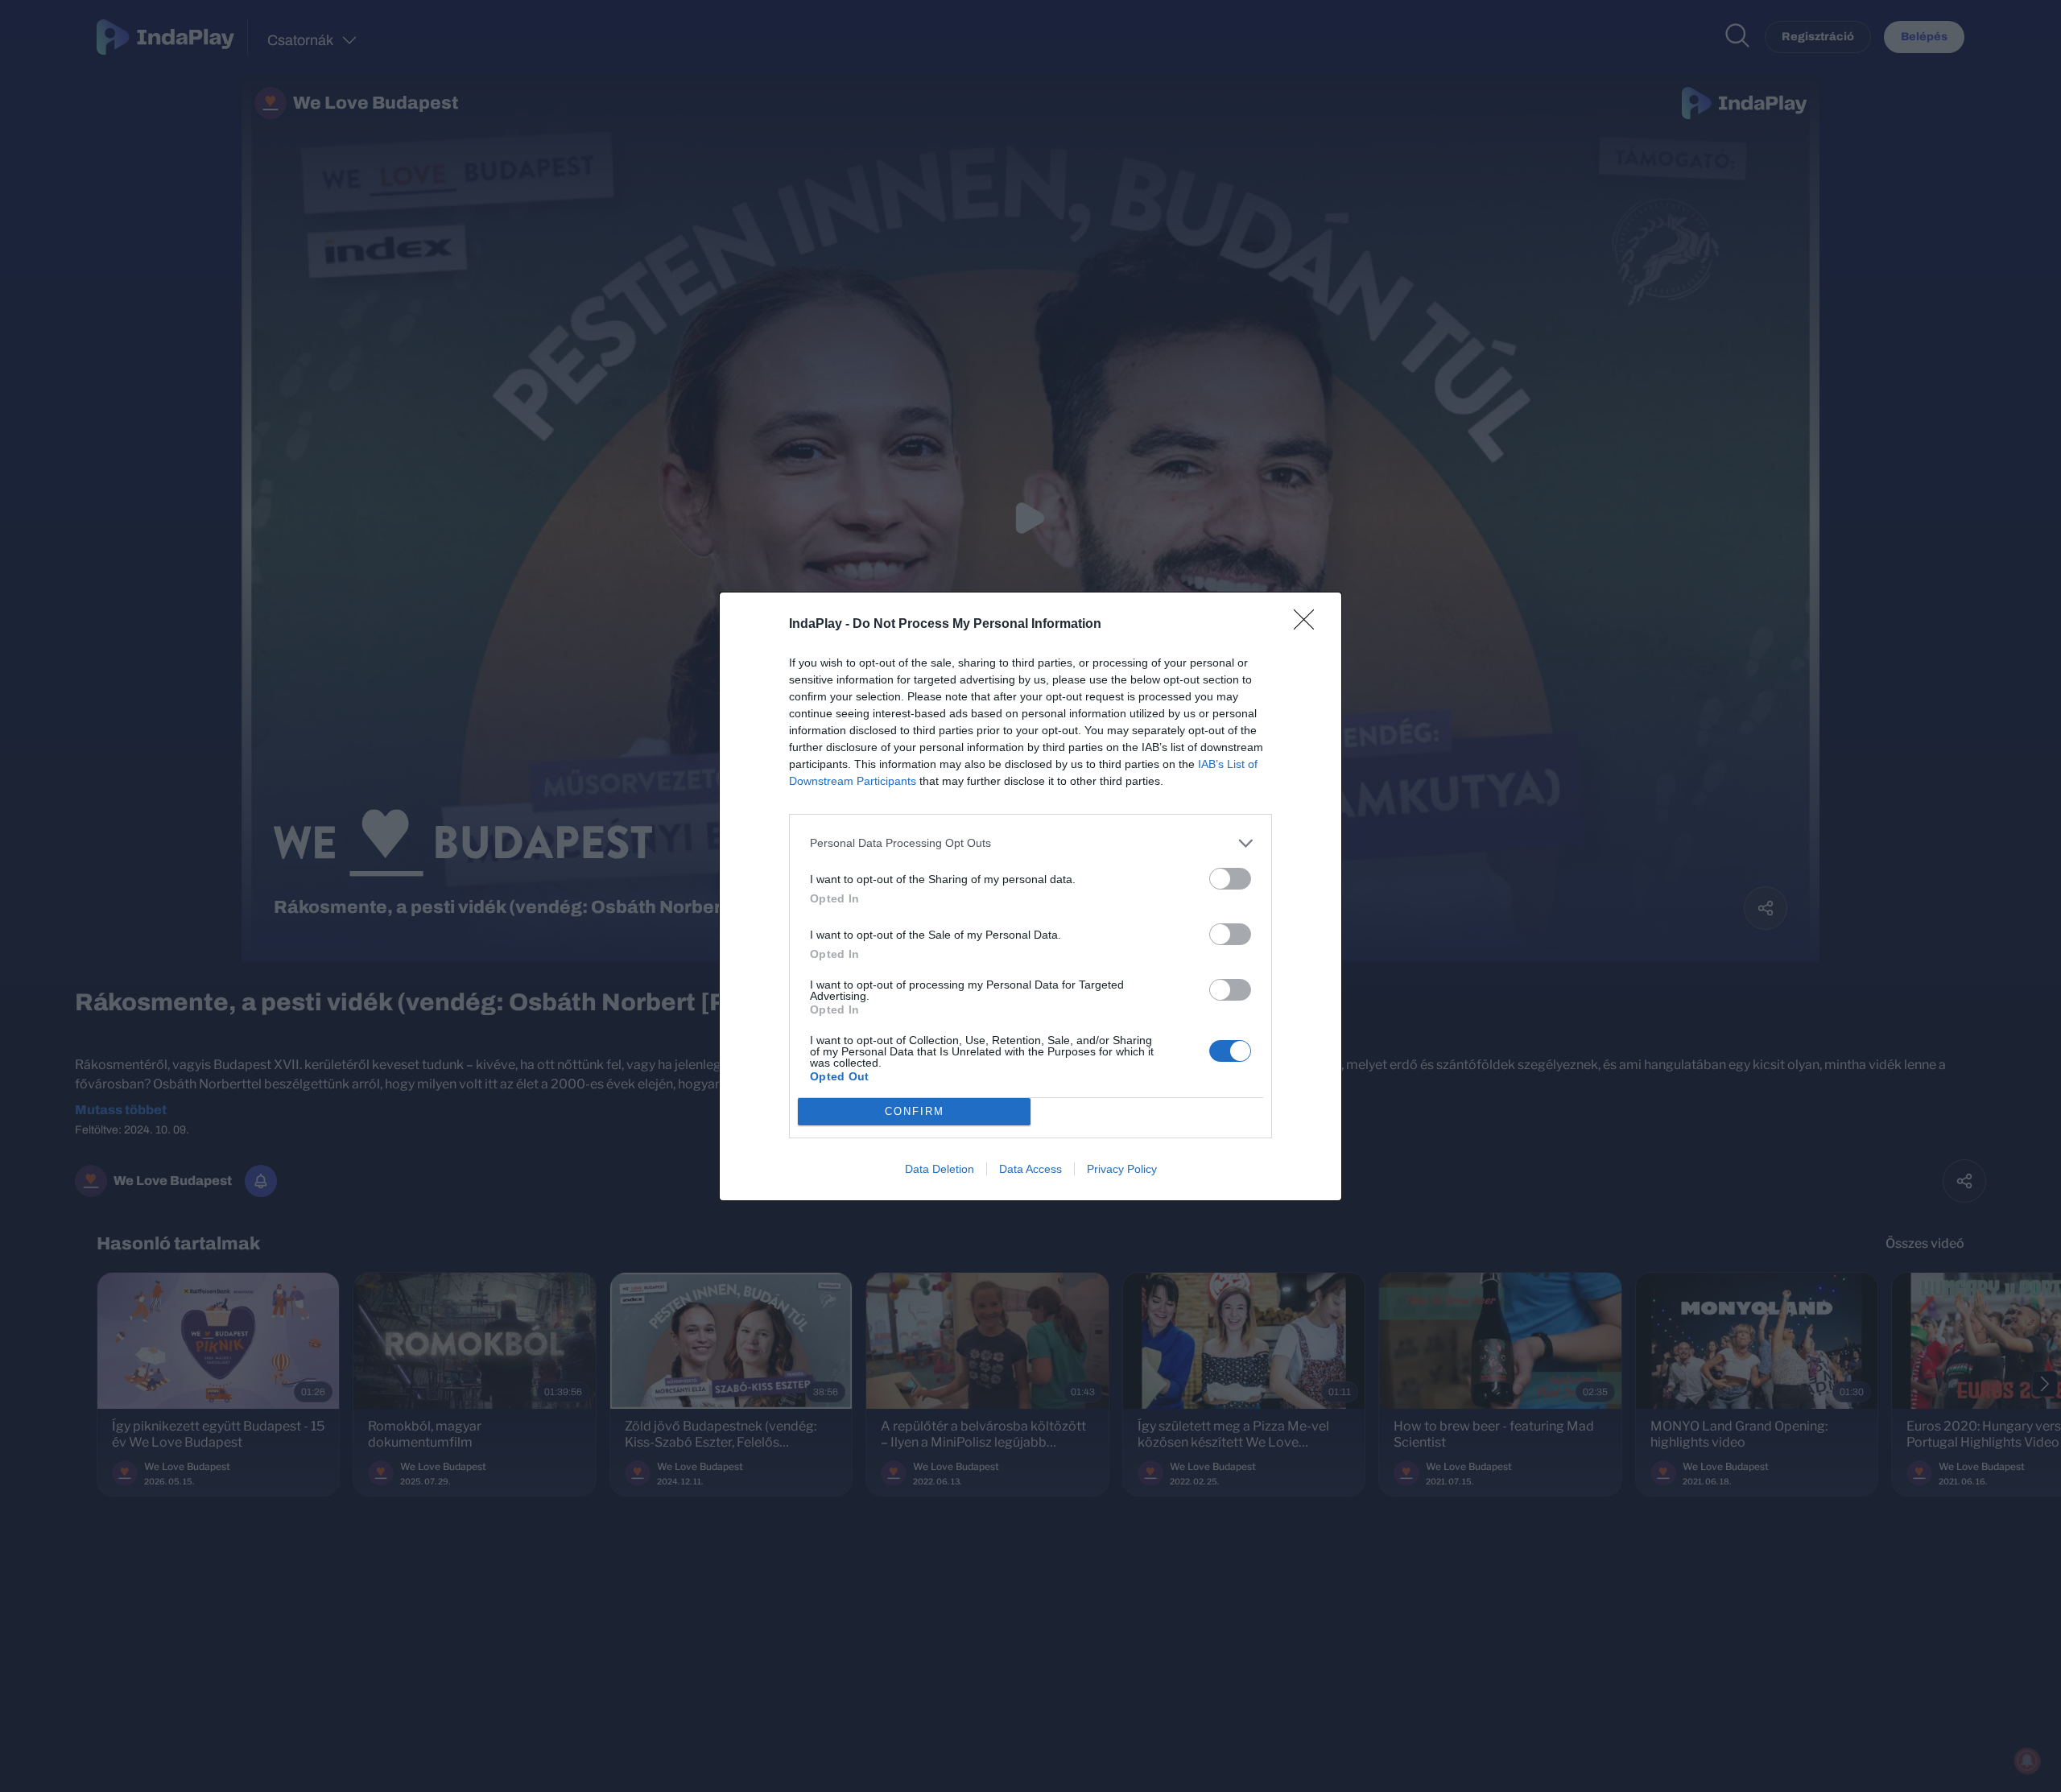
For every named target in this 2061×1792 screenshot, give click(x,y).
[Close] (1309, 625)
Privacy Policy (1122, 1169)
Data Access (1030, 1169)
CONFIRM (915, 1111)
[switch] (1230, 879)
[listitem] (1030, 843)
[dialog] (1030, 896)
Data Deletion (940, 1169)
